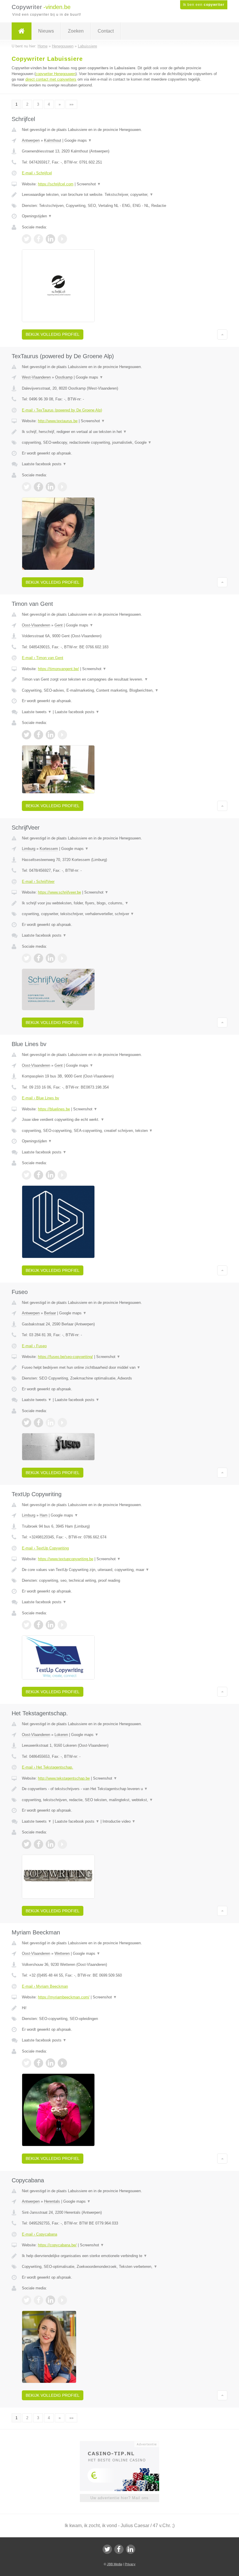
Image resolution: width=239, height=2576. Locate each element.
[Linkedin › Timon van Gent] (50, 735)
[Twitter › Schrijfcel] (27, 239)
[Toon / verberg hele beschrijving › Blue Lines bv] (119, 1120)
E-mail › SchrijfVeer (38, 882)
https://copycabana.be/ (57, 2245)
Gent (59, 625)
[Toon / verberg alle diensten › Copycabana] (119, 2267)
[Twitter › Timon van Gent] (27, 735)
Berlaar (50, 1313)
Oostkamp (64, 377)
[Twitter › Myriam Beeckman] (27, 2063)
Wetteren (62, 1953)
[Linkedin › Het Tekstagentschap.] (50, 1844)
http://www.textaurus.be (58, 421)
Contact (106, 31)
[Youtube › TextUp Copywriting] (62, 1625)
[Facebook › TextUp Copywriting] (38, 1625)
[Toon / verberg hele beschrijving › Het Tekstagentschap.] (119, 1789)
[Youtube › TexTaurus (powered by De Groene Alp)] (62, 487)
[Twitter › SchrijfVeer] (27, 958)
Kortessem (49, 849)
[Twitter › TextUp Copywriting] (27, 1625)
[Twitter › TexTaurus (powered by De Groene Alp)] (27, 487)
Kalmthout (53, 140)
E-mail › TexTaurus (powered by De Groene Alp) (62, 410)
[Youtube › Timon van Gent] (62, 735)
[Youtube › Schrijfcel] (62, 239)
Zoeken (76, 31)
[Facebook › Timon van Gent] (38, 735)
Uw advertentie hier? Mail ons (119, 2498)
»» (71, 104)
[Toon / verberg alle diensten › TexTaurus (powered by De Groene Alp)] (119, 443)
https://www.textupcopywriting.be (66, 1559)
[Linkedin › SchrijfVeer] (50, 958)
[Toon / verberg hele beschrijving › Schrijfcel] (119, 195)
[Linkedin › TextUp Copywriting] (50, 1625)
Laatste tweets (37, 712)
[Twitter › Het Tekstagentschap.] (27, 1844)
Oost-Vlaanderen (36, 625)
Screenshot (89, 184)
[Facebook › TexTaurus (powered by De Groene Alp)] (38, 487)
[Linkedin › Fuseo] (50, 1423)
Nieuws (46, 31)
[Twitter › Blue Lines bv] (27, 1175)
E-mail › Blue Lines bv (41, 1098)
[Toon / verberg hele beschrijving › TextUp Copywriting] (119, 1570)
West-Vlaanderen (36, 377)
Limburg (29, 849)
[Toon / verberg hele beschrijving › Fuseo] (119, 1368)
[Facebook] (119, 2549)
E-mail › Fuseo (34, 1346)
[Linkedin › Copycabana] (50, 2300)
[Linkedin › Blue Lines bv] (50, 1175)
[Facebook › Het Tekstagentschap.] (38, 1844)
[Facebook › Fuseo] (38, 1423)
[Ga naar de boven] (222, 334)
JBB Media (115, 2564)
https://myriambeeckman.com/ (64, 1997)
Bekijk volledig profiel (53, 334)
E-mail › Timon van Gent (43, 658)
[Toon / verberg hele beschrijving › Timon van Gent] (119, 679)
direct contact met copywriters (51, 79)
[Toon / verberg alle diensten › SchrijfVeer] (119, 914)
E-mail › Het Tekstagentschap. (48, 1767)
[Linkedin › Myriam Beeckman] (50, 2063)
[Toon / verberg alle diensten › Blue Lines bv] (119, 1131)
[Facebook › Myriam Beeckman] (38, 2063)
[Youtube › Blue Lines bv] (62, 1175)
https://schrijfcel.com (56, 184)
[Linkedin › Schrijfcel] (50, 239)
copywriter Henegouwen (56, 74)
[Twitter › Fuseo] (27, 1423)
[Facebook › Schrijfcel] (38, 239)
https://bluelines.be (54, 1109)
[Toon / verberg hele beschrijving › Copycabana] (119, 2256)
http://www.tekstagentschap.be (64, 1778)
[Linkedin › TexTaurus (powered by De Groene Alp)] (50, 487)
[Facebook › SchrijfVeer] (38, 958)
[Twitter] (107, 2549)
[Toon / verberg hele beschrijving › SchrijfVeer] (119, 903)
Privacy (130, 2564)
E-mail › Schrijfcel (37, 173)
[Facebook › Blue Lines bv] (38, 1175)
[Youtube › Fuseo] (62, 1423)
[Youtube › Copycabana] (62, 2300)
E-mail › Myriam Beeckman (45, 1986)
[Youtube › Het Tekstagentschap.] (62, 1844)
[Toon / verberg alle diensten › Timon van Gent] (119, 690)
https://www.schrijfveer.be (59, 892)
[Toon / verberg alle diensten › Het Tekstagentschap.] (119, 1800)
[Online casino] (123, 2444)
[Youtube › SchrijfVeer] (62, 958)
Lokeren (61, 1735)
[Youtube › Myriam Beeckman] (62, 2063)
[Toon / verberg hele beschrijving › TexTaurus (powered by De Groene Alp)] (119, 432)
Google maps (78, 140)
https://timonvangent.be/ (58, 669)
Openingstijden (37, 216)
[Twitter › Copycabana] (27, 2300)
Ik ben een (204, 5)
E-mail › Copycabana (39, 2234)
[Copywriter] (22, 31)
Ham (44, 1515)
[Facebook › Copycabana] (38, 2300)
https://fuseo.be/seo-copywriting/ (65, 1357)
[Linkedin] (131, 2549)
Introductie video (119, 1821)
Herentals (52, 2201)
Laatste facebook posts (44, 464)
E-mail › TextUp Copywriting (45, 1548)
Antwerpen (31, 140)
